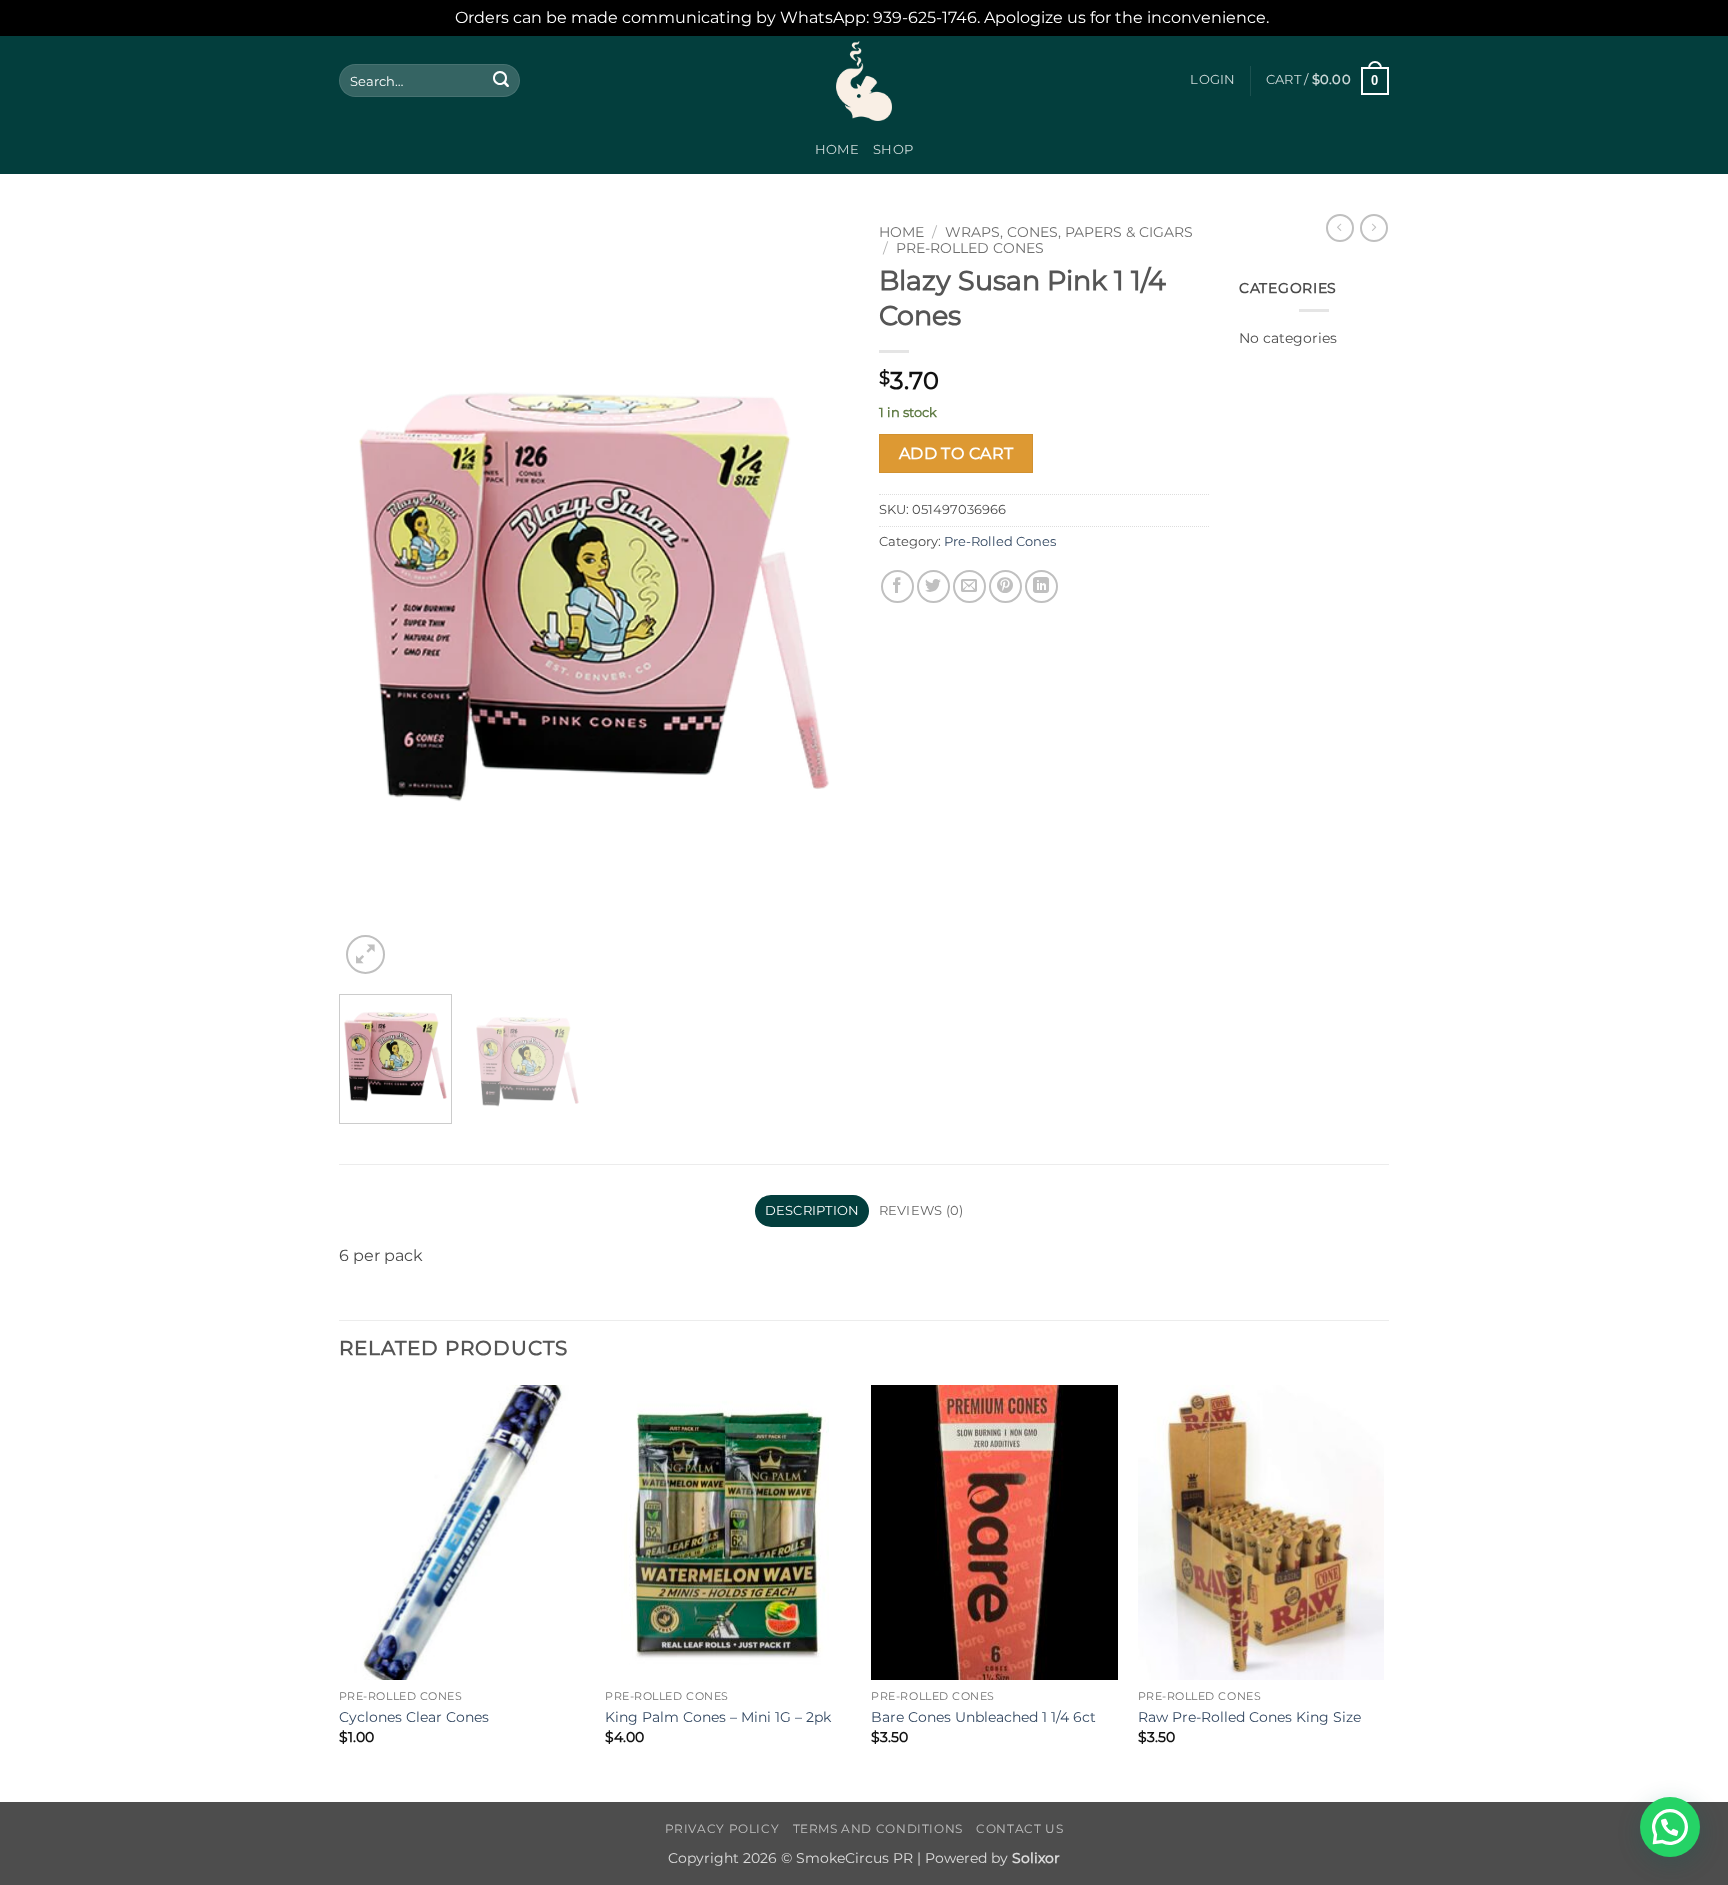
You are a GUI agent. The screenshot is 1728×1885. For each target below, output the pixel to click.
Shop (893, 149)
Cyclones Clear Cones (414, 1717)
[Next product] (1340, 228)
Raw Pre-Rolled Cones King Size (1249, 1717)
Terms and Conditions (878, 1828)
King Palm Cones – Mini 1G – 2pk (718, 1717)
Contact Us (1019, 1828)
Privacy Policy (722, 1828)
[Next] (814, 596)
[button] (1212, 80)
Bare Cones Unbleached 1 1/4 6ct (983, 1717)
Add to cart (956, 453)
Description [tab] (812, 1210)
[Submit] (501, 81)
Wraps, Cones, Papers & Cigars (1069, 232)
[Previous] (374, 596)
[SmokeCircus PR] (864, 81)
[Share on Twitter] (933, 586)
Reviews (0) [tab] (921, 1210)
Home (837, 149)
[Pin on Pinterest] (1005, 586)
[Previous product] (1374, 228)
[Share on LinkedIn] (1041, 586)
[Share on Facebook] (897, 586)
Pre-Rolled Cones (970, 248)
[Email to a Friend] (969, 586)
